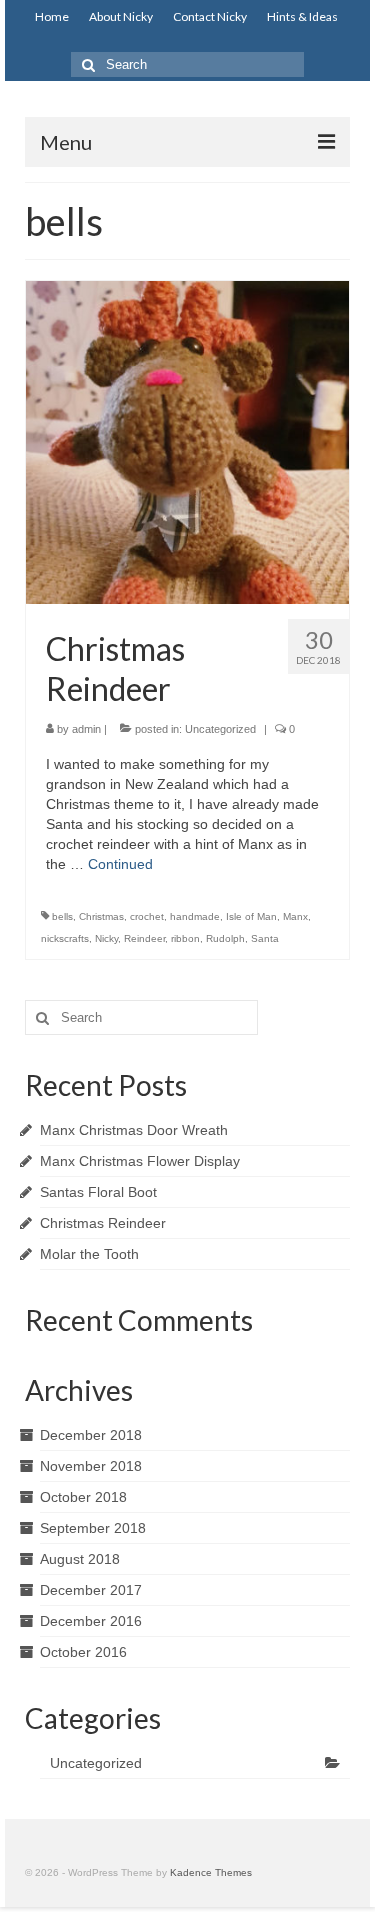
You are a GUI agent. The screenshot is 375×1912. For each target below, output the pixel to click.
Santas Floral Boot (98, 1192)
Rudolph (225, 938)
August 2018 (80, 1559)
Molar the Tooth (89, 1254)
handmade (195, 916)
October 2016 (83, 1652)
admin (86, 729)
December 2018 (91, 1435)
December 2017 (91, 1590)
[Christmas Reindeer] (187, 441)
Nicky (106, 938)
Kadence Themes (211, 1872)
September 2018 (93, 1528)
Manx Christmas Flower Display (140, 1161)
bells (62, 916)
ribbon (185, 938)
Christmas (101, 916)
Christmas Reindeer (103, 1223)
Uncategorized (220, 729)
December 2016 (91, 1621)
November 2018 (91, 1466)
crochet (147, 916)
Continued (120, 864)
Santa (265, 938)
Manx (295, 916)
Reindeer (144, 938)
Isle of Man (251, 916)
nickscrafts (65, 938)
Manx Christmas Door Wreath (134, 1130)
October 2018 (83, 1497)
